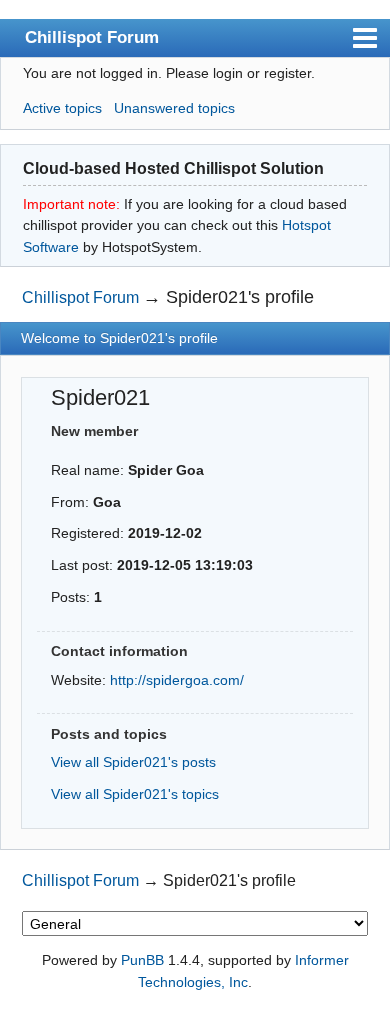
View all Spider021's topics (135, 794)
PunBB (142, 960)
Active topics (62, 108)
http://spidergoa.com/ (177, 680)
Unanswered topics (174, 108)
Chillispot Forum (92, 37)
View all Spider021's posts (133, 762)
